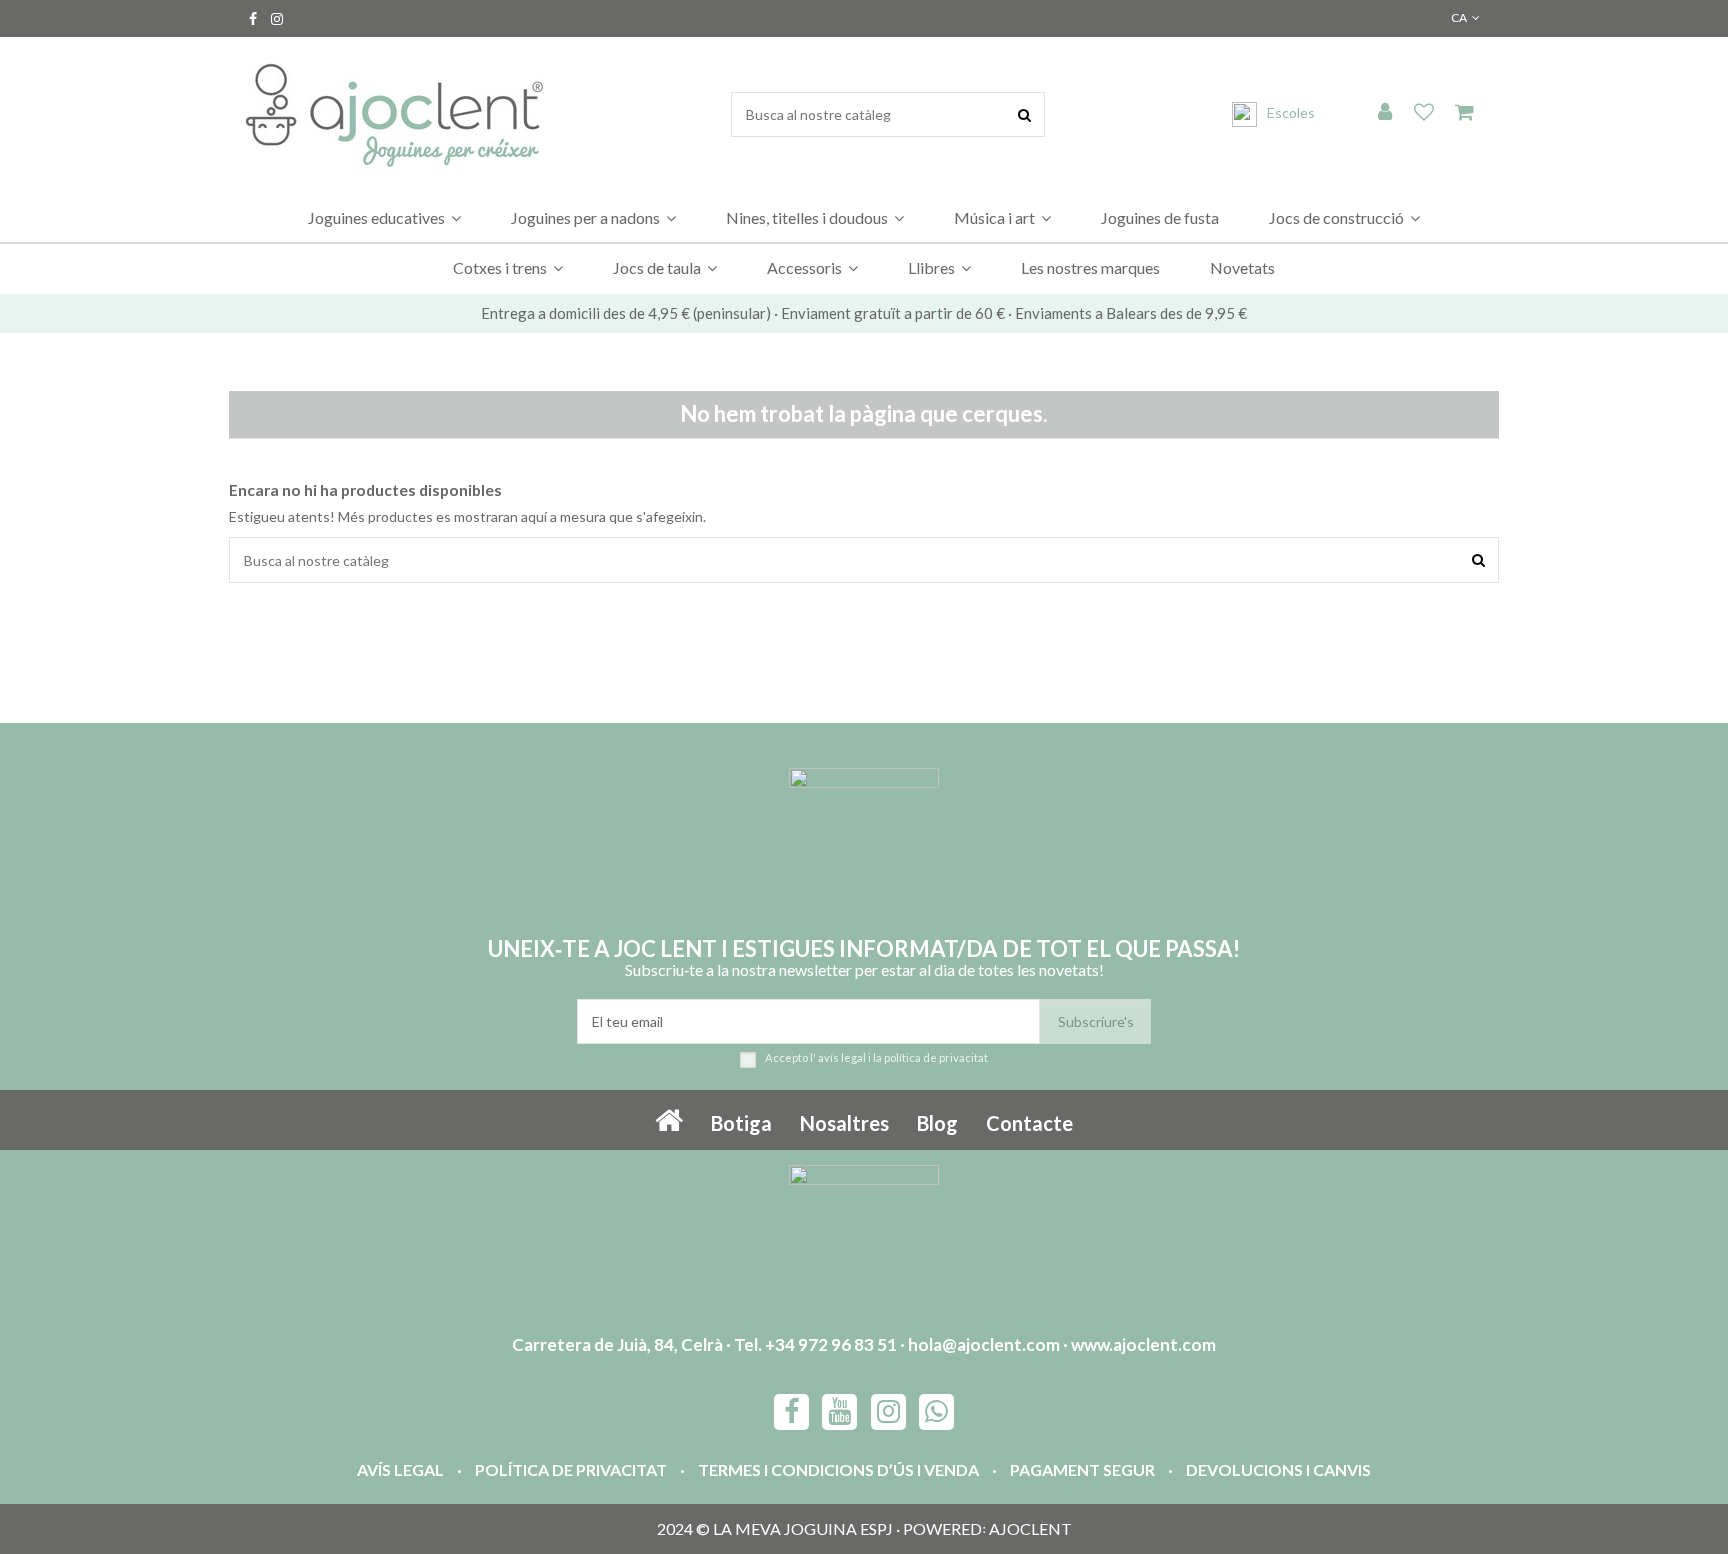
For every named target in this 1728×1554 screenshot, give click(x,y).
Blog (937, 1123)
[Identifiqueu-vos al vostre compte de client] (1385, 113)
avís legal (842, 1057)
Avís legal (400, 1469)
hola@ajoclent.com (984, 1344)
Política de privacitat (571, 1469)
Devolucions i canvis (1278, 1469)
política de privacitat (936, 1057)
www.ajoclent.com (1143, 1344)
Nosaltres (844, 1123)
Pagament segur (1082, 1469)
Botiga (741, 1123)
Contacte (1029, 1123)
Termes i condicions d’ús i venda (838, 1469)
